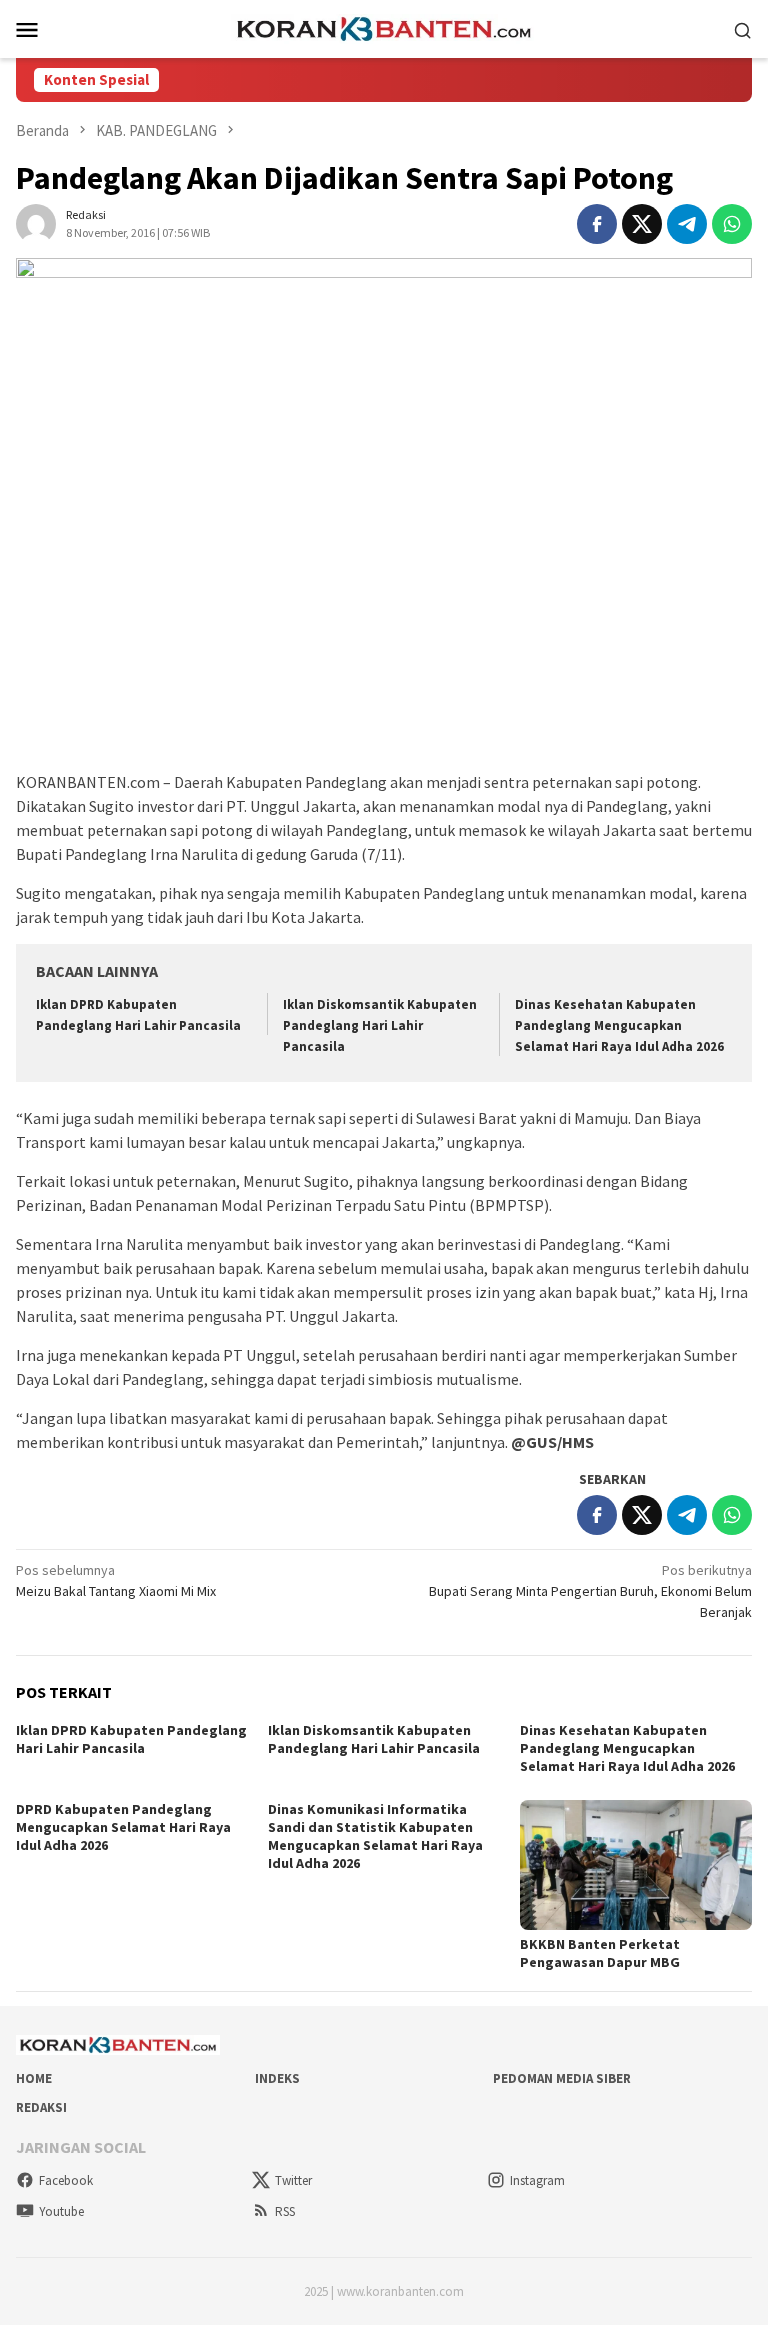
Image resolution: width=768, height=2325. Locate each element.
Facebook (66, 2180)
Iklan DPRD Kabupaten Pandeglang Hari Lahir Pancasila (131, 1739)
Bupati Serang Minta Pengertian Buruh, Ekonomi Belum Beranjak (590, 1591)
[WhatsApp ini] (732, 224)
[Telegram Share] (687, 224)
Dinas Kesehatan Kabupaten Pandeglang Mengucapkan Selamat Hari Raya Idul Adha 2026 (619, 1025)
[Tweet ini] (642, 224)
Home (34, 2078)
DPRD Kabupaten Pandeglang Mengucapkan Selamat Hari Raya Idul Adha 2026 (123, 1827)
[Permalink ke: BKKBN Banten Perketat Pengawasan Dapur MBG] (636, 1865)
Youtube (61, 2211)
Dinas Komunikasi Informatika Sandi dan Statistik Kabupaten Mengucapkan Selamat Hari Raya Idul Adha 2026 (375, 1836)
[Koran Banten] (384, 27)
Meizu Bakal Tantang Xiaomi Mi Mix (116, 1580)
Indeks (277, 2078)
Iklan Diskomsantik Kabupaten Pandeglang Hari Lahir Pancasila (380, 1025)
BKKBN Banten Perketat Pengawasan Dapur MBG (600, 1953)
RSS (285, 2211)
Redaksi (41, 2107)
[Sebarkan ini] (597, 224)
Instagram (537, 2180)
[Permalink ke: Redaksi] (36, 223)
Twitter (293, 2180)
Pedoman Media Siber (562, 2078)
